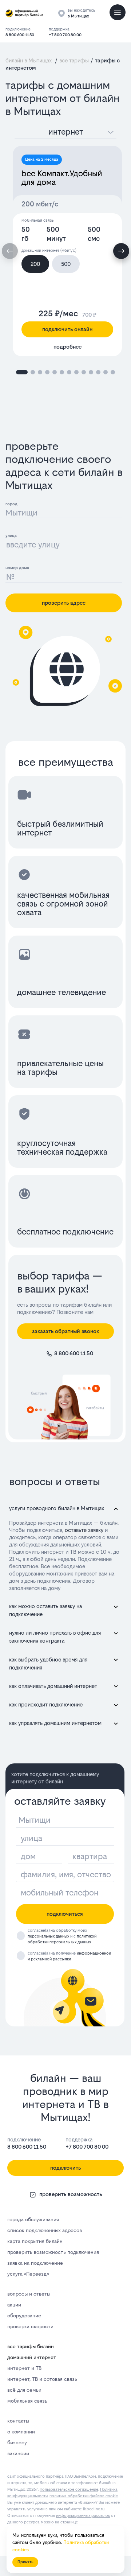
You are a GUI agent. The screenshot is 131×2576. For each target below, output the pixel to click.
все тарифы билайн (31, 2346)
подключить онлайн (67, 329)
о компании (21, 2432)
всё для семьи (24, 2390)
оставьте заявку (84, 1530)
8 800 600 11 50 (20, 35)
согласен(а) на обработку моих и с (62, 1936)
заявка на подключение (35, 2263)
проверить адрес (64, 603)
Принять (25, 2562)
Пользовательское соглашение (69, 2489)
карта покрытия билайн (35, 2241)
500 (66, 264)
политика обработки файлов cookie (84, 2496)
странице (69, 2522)
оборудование (24, 2316)
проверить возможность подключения (53, 2252)
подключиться (65, 1914)
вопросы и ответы (29, 2294)
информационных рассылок (83, 2516)
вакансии (18, 2453)
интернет (66, 132)
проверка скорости (30, 2326)
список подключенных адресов (45, 2230)
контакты (18, 2421)
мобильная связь (27, 2401)
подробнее (68, 347)
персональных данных (48, 1936)
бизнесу (17, 2443)
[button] (121, 251)
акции (14, 2305)
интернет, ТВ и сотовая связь (42, 2379)
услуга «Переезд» (28, 2274)
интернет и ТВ (24, 2368)
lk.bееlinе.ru (94, 2509)
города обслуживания (33, 2219)
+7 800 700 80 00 (65, 35)
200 (35, 264)
